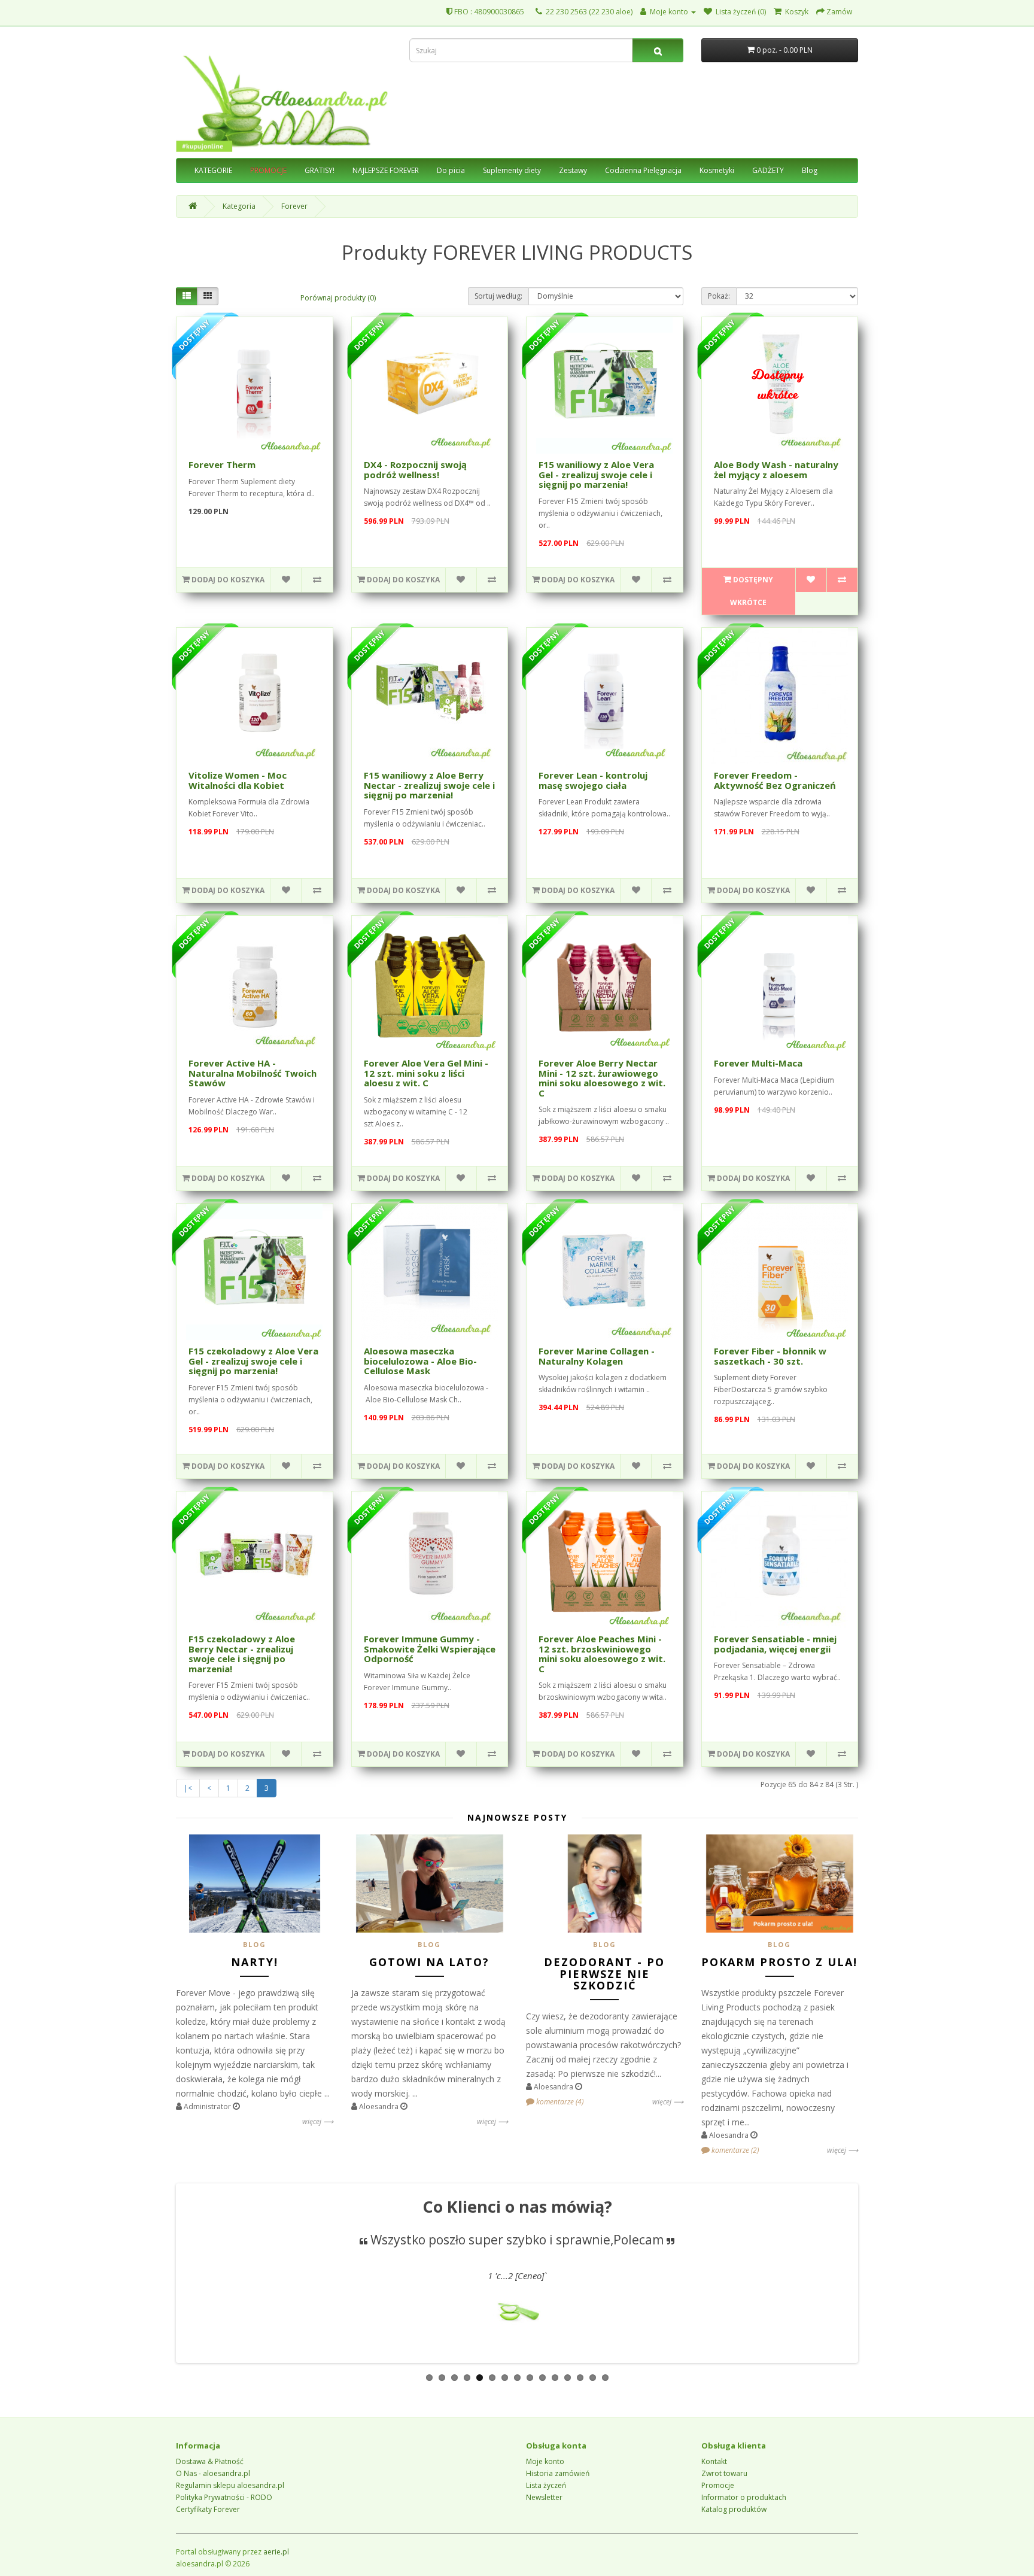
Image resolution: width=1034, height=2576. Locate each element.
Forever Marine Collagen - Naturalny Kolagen (597, 1356)
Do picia (451, 170)
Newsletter (544, 2497)
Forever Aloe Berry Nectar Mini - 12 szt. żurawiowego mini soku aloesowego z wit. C (602, 1078)
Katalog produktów (734, 2509)
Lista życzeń (546, 2485)
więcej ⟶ (318, 2121)
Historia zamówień (558, 2473)
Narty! (255, 1962)
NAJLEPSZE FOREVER (386, 170)
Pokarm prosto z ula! (779, 1962)
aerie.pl (276, 2552)
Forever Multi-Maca (758, 1063)
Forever (294, 206)
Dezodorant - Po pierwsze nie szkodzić (604, 1974)
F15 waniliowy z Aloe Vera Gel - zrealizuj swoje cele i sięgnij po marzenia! (596, 474)
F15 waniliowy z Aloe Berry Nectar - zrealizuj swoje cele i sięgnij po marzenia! (429, 785)
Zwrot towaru (724, 2473)
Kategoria (239, 206)
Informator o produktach (744, 2497)
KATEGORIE (213, 170)
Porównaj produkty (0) (338, 298)
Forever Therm (222, 464)
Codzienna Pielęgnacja (643, 170)
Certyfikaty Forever (208, 2509)
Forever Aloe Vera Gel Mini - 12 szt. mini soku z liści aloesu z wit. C (426, 1073)
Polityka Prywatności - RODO (224, 2497)
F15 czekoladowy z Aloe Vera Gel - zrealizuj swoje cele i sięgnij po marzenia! (253, 1361)
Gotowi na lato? (429, 1962)
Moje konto (545, 2461)
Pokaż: (719, 296)
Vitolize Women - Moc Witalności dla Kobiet (238, 780)
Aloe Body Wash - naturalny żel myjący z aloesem (776, 470)
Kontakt (714, 2461)
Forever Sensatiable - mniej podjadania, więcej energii (775, 1644)
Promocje (718, 2485)
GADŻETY (768, 170)
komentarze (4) (559, 2102)
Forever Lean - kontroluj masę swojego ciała (593, 780)
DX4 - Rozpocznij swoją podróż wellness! (415, 470)
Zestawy (573, 170)
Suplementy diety (512, 170)
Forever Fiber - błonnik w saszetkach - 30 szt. (770, 1356)
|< (188, 1788)
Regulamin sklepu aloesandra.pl (230, 2485)
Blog (810, 170)
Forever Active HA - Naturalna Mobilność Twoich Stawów (253, 1073)
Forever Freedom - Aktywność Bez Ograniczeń (775, 780)
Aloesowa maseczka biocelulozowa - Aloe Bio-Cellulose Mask (420, 1361)
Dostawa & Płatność (210, 2461)
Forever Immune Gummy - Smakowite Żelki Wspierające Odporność (430, 1649)
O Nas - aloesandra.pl (213, 2473)
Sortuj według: (498, 296)
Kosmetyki (717, 170)
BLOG (255, 1944)
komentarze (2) (734, 2150)
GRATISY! (320, 170)
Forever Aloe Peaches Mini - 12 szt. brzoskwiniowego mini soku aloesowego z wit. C (602, 1654)
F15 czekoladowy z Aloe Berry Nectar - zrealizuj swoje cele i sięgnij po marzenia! (242, 1654)
